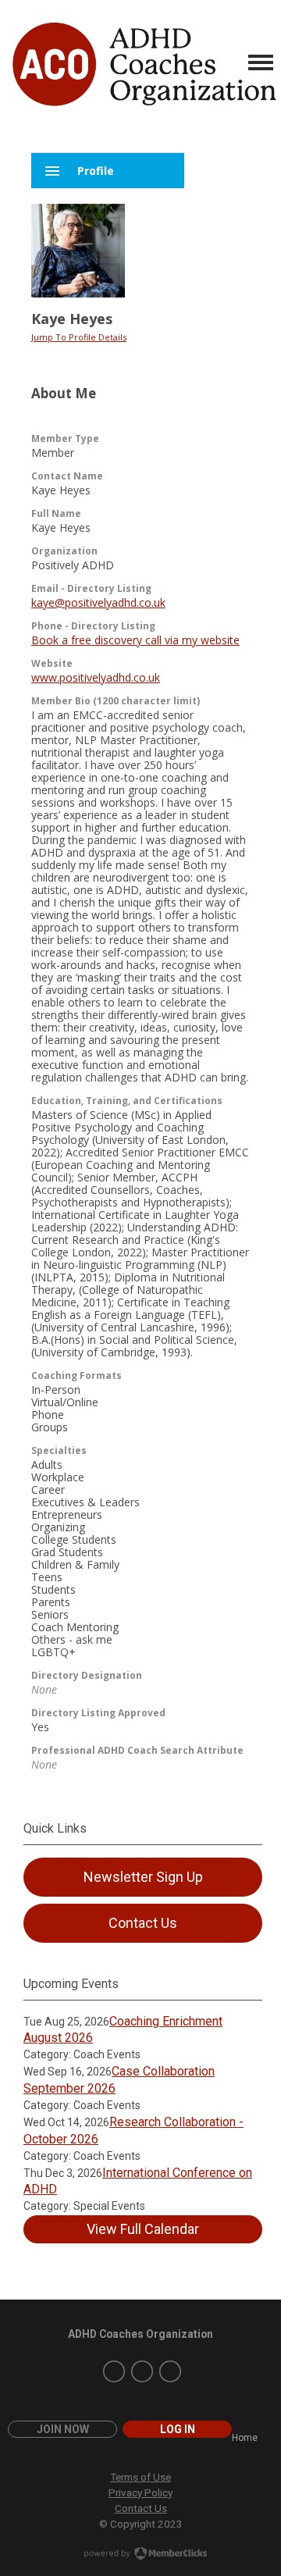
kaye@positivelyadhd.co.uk (98, 602)
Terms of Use (140, 2477)
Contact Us (141, 2508)
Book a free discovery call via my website (135, 640)
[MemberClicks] (143, 62)
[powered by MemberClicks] (140, 2555)
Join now (63, 2429)
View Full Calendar (143, 2229)
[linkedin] (170, 2371)
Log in (178, 2429)
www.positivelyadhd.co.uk (96, 677)
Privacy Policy (140, 2492)
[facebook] (142, 2371)
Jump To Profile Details (79, 337)
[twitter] (114, 2371)
